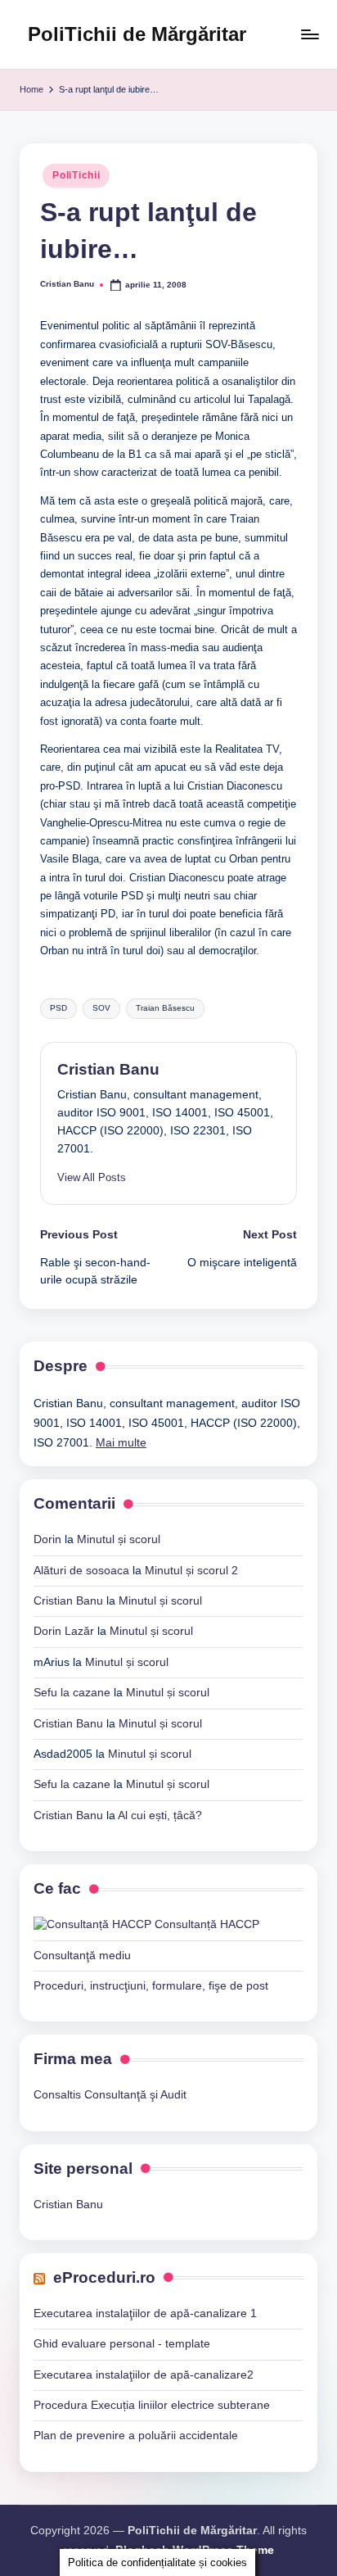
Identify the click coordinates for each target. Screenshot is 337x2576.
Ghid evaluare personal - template (122, 2344)
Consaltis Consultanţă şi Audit (110, 2095)
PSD (58, 1008)
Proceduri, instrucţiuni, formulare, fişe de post (151, 1986)
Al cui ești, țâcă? (160, 1815)
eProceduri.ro (104, 2277)
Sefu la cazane (72, 1693)
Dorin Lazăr (64, 1631)
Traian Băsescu (165, 1008)
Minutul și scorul (119, 1539)
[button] (92, 1177)
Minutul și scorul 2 (191, 1571)
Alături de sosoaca (81, 1571)
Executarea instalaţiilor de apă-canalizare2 (144, 2375)
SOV (101, 1008)
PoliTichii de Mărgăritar (137, 34)
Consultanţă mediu (82, 1956)
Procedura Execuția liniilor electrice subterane (152, 2405)
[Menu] (309, 34)
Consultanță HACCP (205, 1924)
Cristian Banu (108, 1069)
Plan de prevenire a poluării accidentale (136, 2436)
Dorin (47, 1539)
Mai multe (121, 1443)
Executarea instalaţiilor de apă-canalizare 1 (145, 2313)
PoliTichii (76, 175)
